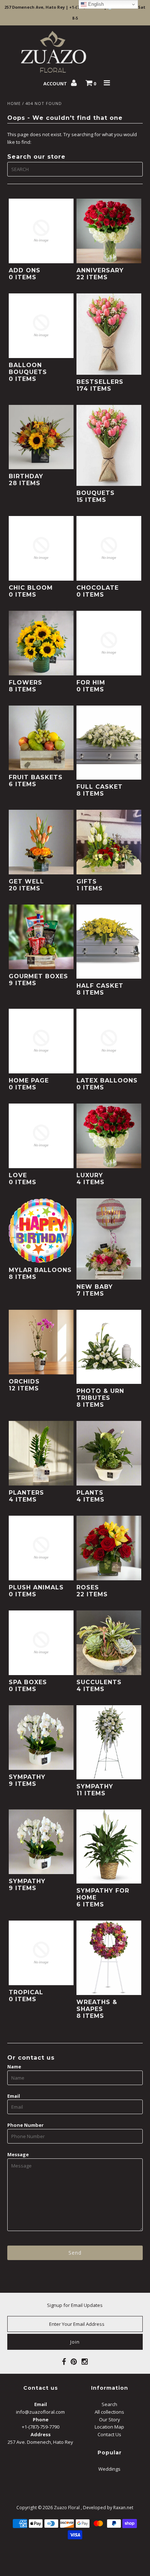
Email (14, 2096)
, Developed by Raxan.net (107, 2508)
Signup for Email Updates (75, 2305)
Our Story (110, 2419)
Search (109, 2404)
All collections (109, 2412)
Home (14, 103)
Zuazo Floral (67, 2508)
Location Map (109, 2427)
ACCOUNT (56, 84)
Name (14, 2067)
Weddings (109, 2469)
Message (18, 2154)
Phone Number (25, 2125)
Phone (41, 2419)
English (95, 4)
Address (41, 2434)
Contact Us (109, 2434)
